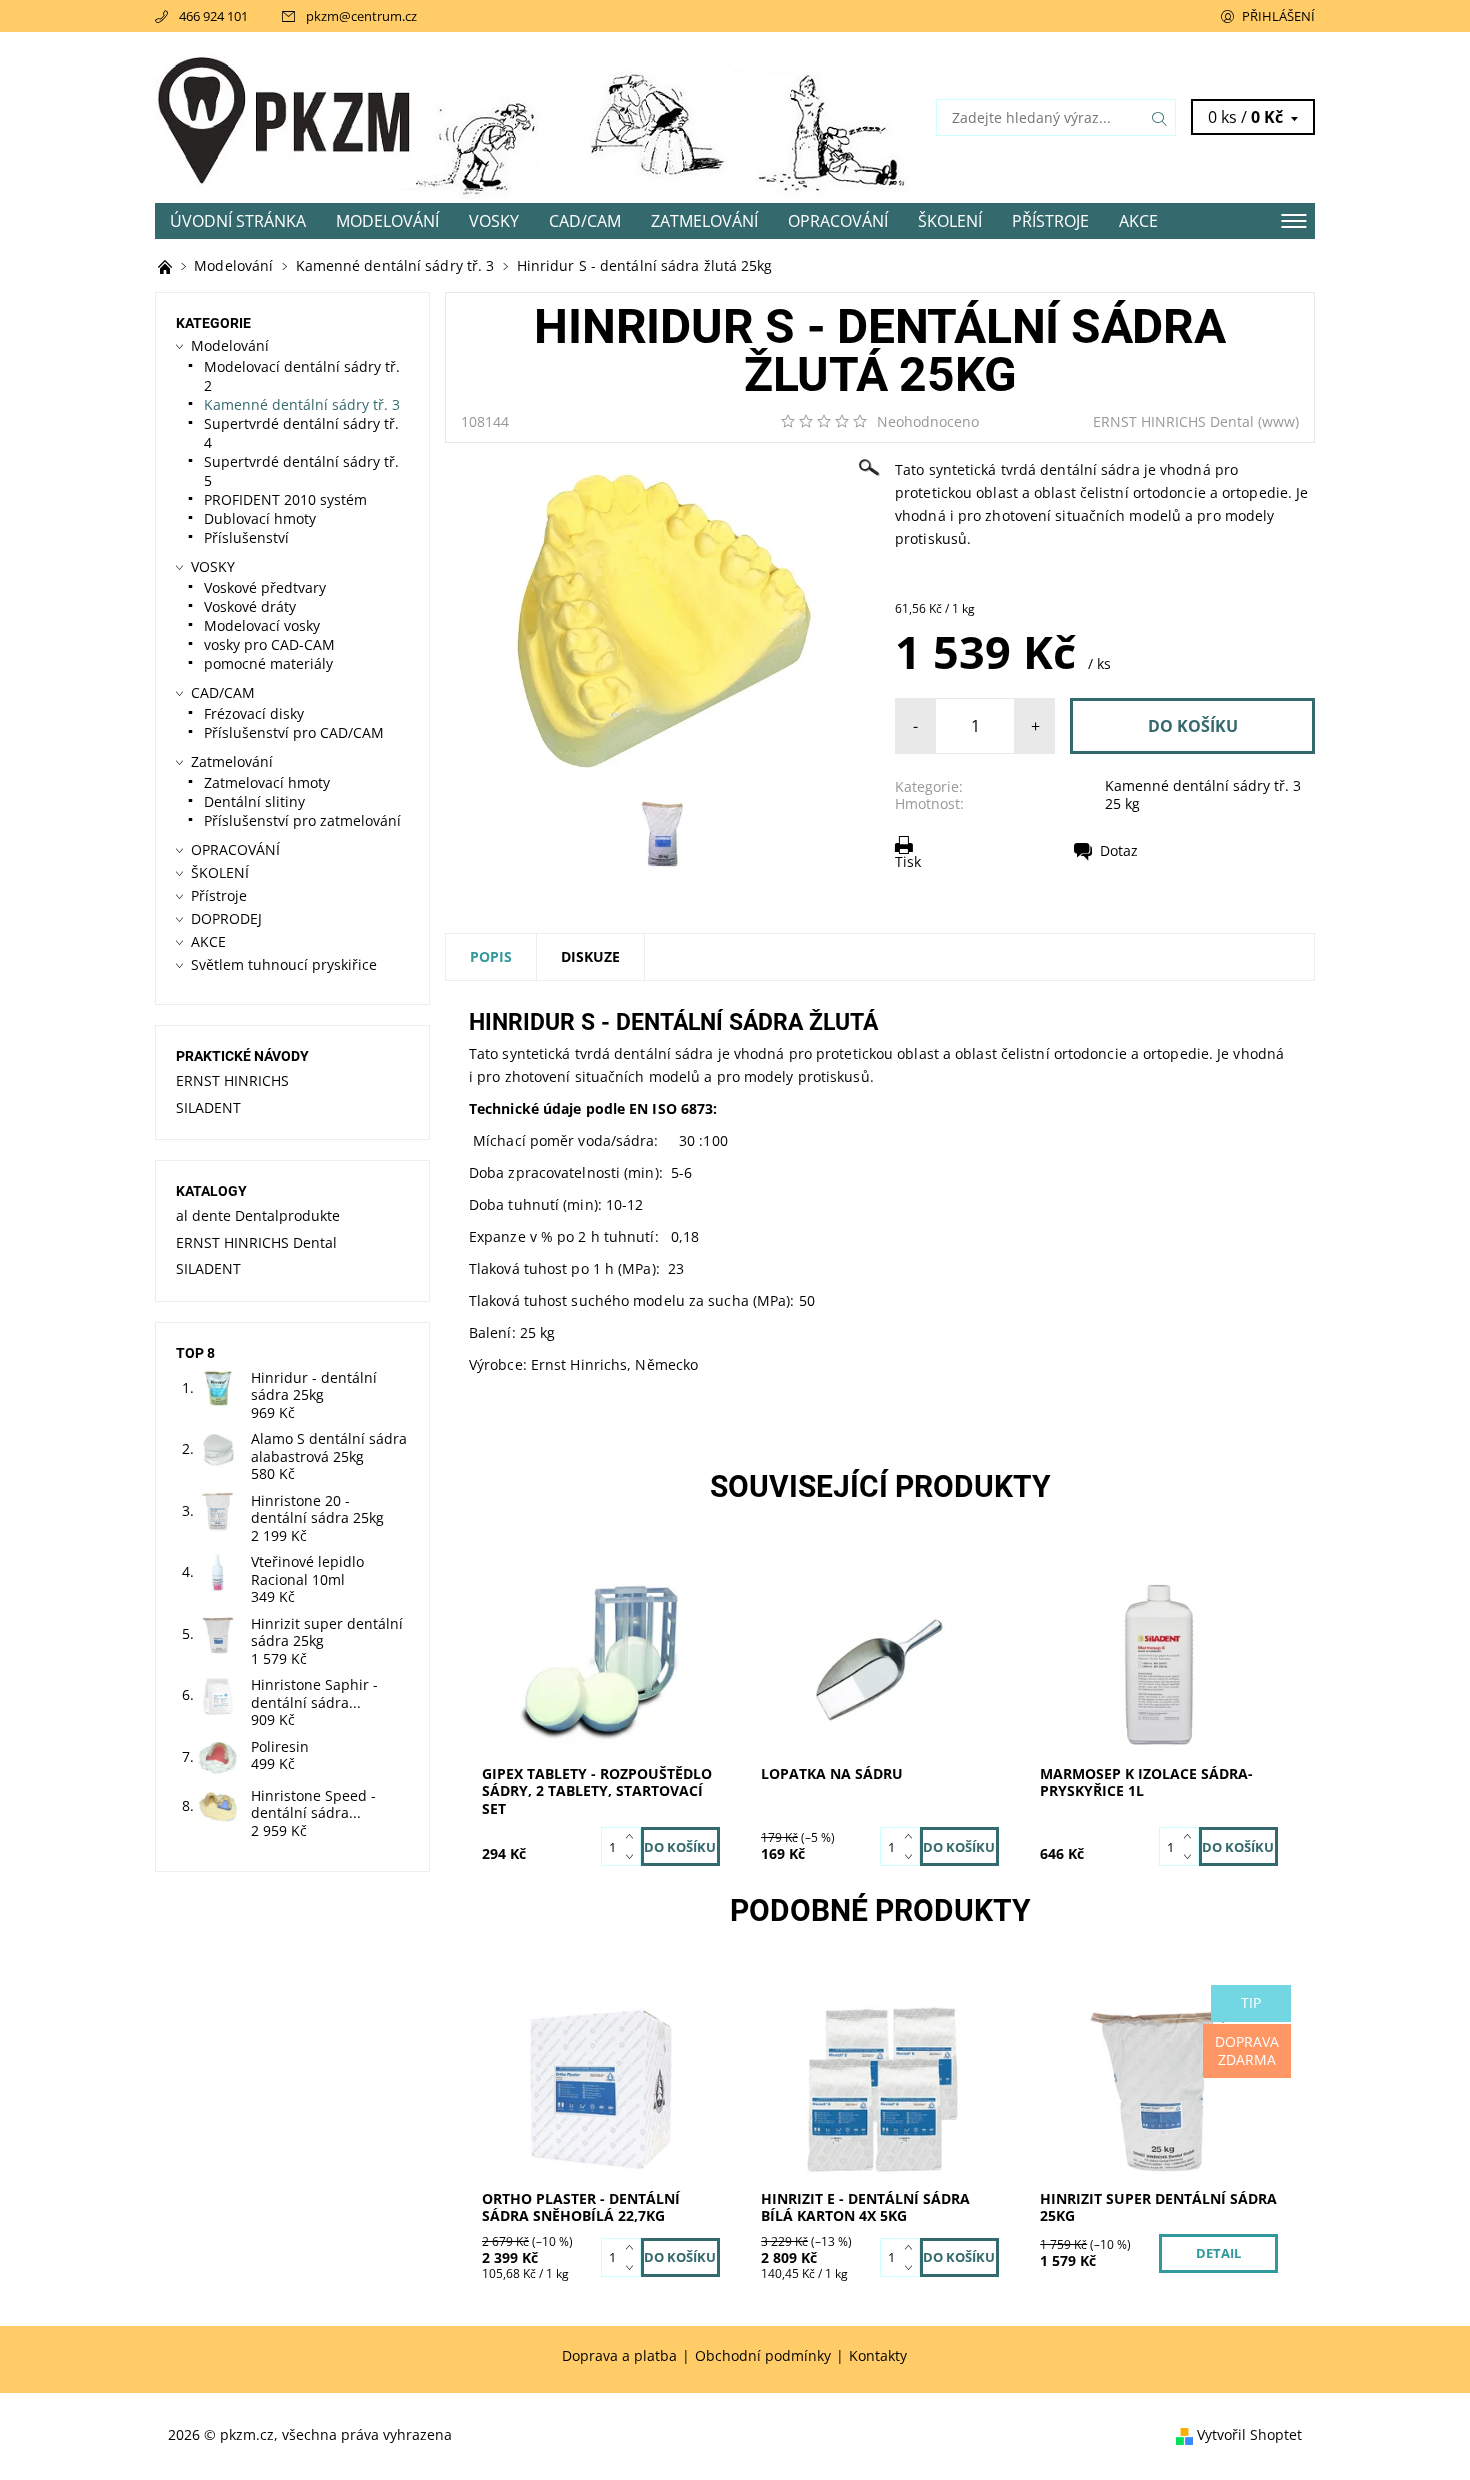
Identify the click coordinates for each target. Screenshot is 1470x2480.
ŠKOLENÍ (950, 221)
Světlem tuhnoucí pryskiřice (284, 964)
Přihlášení (1278, 16)
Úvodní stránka (238, 221)
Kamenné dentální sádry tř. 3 (1203, 785)
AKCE (1138, 221)
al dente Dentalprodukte (258, 1215)
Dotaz (1119, 850)
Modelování (387, 221)
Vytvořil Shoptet (1249, 2434)
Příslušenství (246, 537)
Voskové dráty (250, 606)
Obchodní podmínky (763, 2356)
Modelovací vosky (262, 625)
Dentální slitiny (254, 801)
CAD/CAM (585, 221)
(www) (1278, 421)
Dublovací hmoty (260, 518)
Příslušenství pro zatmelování (302, 820)
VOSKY (494, 221)
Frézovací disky (254, 713)
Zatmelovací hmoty (267, 782)
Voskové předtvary (265, 587)
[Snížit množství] (633, 1857)
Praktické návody (242, 1056)
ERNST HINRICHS (232, 1080)
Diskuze (590, 956)
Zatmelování (704, 221)
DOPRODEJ (226, 918)
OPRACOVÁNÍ (838, 221)
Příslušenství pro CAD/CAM (294, 732)
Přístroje (1050, 221)
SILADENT (208, 1107)
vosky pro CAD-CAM (269, 644)
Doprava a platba (619, 2356)
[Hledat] (1160, 117)
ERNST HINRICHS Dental (1173, 421)
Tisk (908, 861)
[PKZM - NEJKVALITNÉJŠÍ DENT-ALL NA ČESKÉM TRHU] (167, 265)
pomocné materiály (268, 663)
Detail (1218, 2253)
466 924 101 (213, 16)
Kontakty (878, 2356)
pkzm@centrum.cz (361, 16)
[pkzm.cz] (285, 116)
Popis (491, 956)
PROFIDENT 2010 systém (285, 499)
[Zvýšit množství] (633, 1837)
